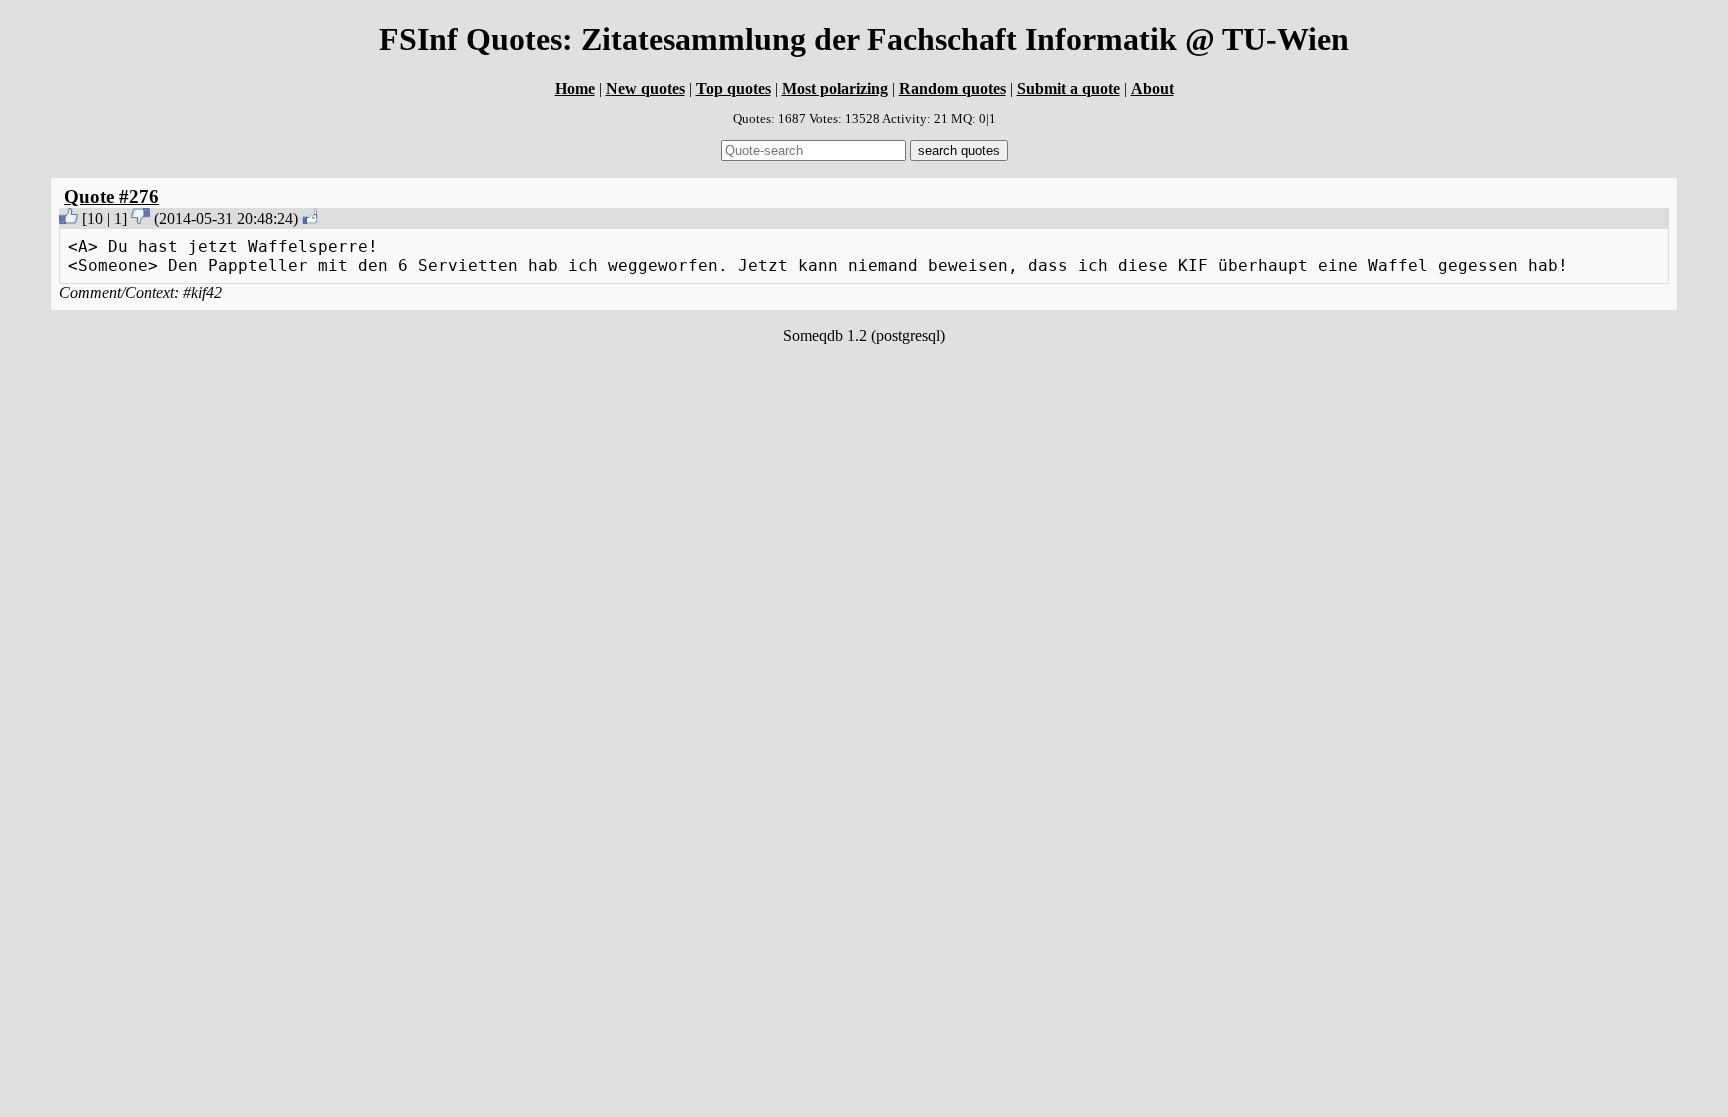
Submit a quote (1068, 88)
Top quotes (733, 88)
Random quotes (952, 88)
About (1152, 88)
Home (575, 88)
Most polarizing (835, 88)
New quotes (645, 88)
